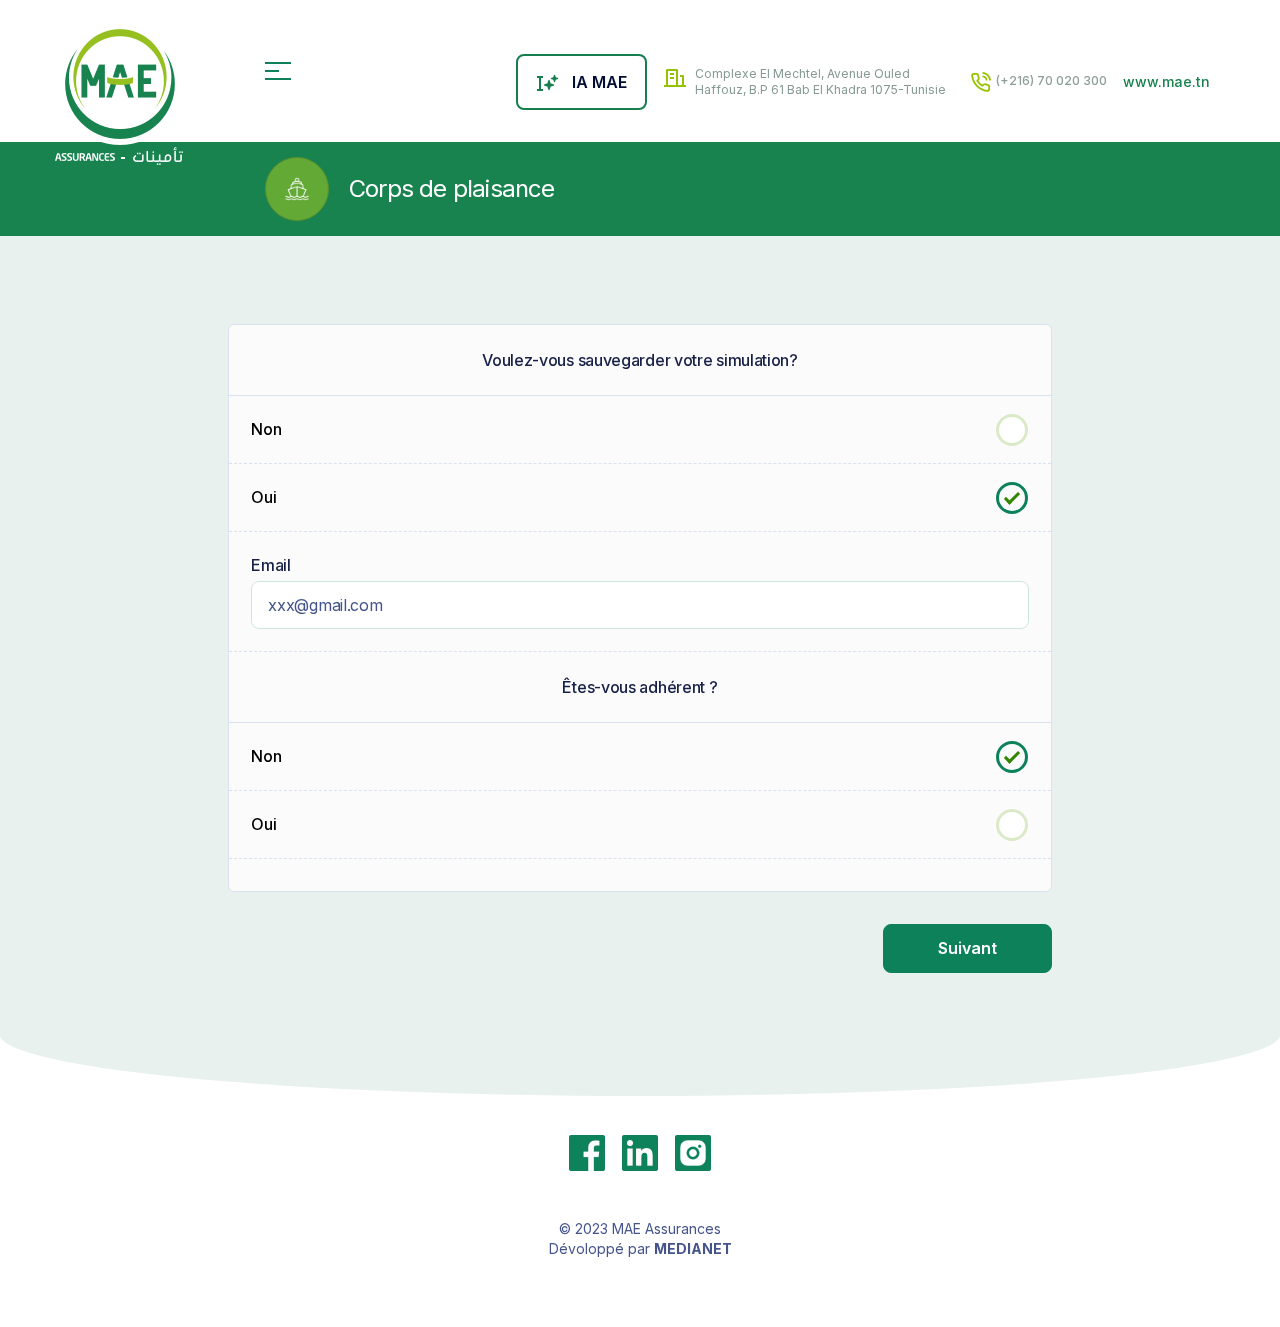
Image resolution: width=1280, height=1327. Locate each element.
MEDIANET (693, 1248)
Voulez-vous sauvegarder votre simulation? (640, 360)
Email (271, 565)
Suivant (967, 948)
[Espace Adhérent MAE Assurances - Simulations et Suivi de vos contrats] (119, 94)
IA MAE (599, 82)
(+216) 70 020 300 (1050, 80)
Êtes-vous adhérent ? (639, 687)
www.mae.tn (1166, 81)
